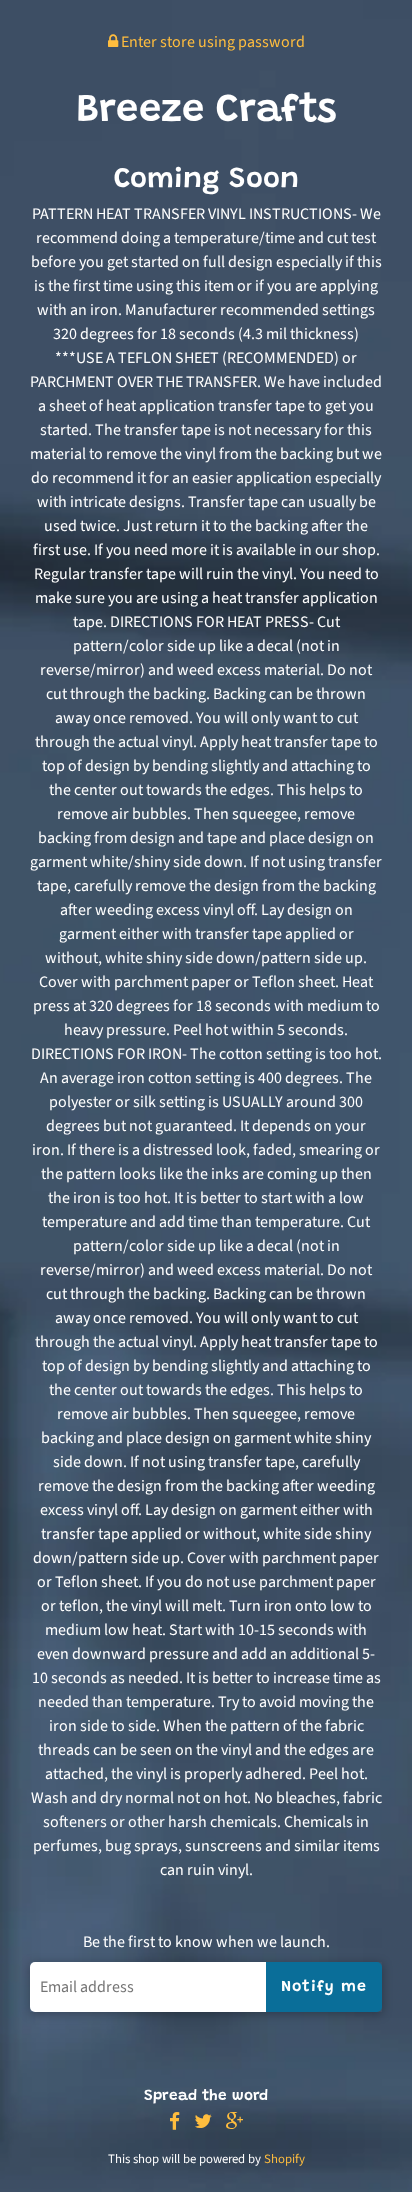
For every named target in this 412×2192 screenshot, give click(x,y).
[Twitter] (203, 2122)
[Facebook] (174, 2122)
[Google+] (235, 2122)
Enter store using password (211, 42)
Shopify (284, 2159)
